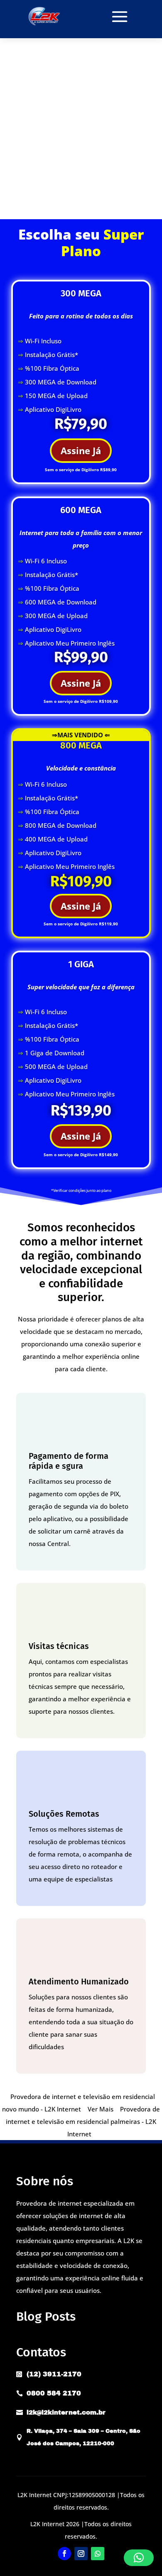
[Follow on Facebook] (64, 2554)
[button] (139, 2558)
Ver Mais (101, 2109)
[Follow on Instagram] (81, 2554)
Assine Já (81, 450)
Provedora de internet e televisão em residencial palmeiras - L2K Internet (83, 2121)
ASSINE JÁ (81, 201)
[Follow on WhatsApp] (98, 2554)
